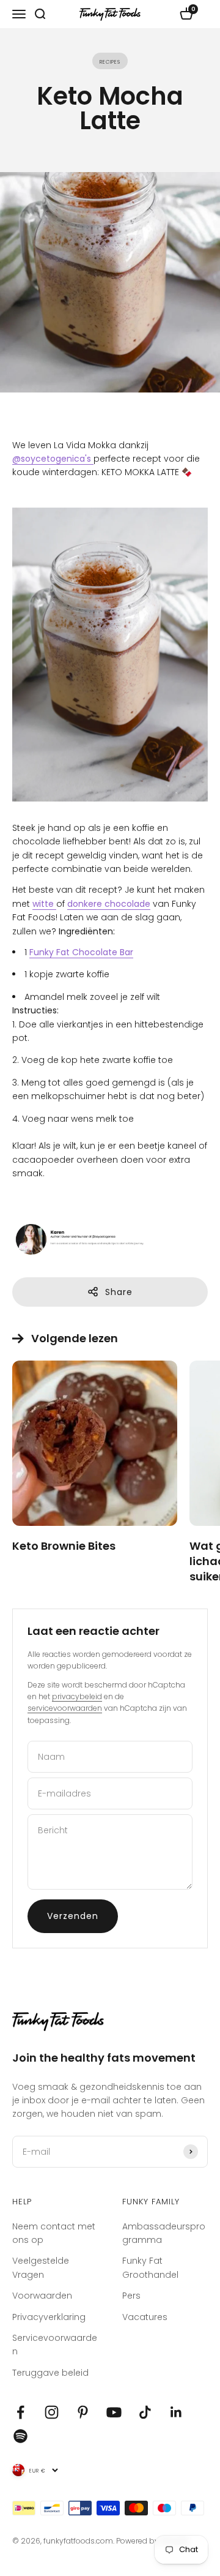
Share (119, 1292)
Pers (131, 2296)
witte (44, 904)
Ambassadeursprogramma (164, 2233)
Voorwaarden (42, 2296)
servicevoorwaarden (65, 1708)
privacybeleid (77, 1696)
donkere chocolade (109, 904)
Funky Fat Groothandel (150, 2267)
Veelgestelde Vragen (41, 2267)
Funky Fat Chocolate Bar (81, 952)
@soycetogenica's (53, 459)
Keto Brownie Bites (64, 1546)
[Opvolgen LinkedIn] (176, 2412)
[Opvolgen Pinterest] (83, 2412)
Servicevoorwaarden (55, 2345)
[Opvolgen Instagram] (52, 2412)
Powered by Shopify (153, 2541)
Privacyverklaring (49, 2317)
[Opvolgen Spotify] (20, 2436)
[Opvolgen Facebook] (20, 2412)
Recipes (110, 61)
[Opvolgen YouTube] (114, 2412)
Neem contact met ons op (54, 2233)
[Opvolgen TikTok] (145, 2412)
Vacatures (145, 2317)
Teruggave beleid (50, 2373)
